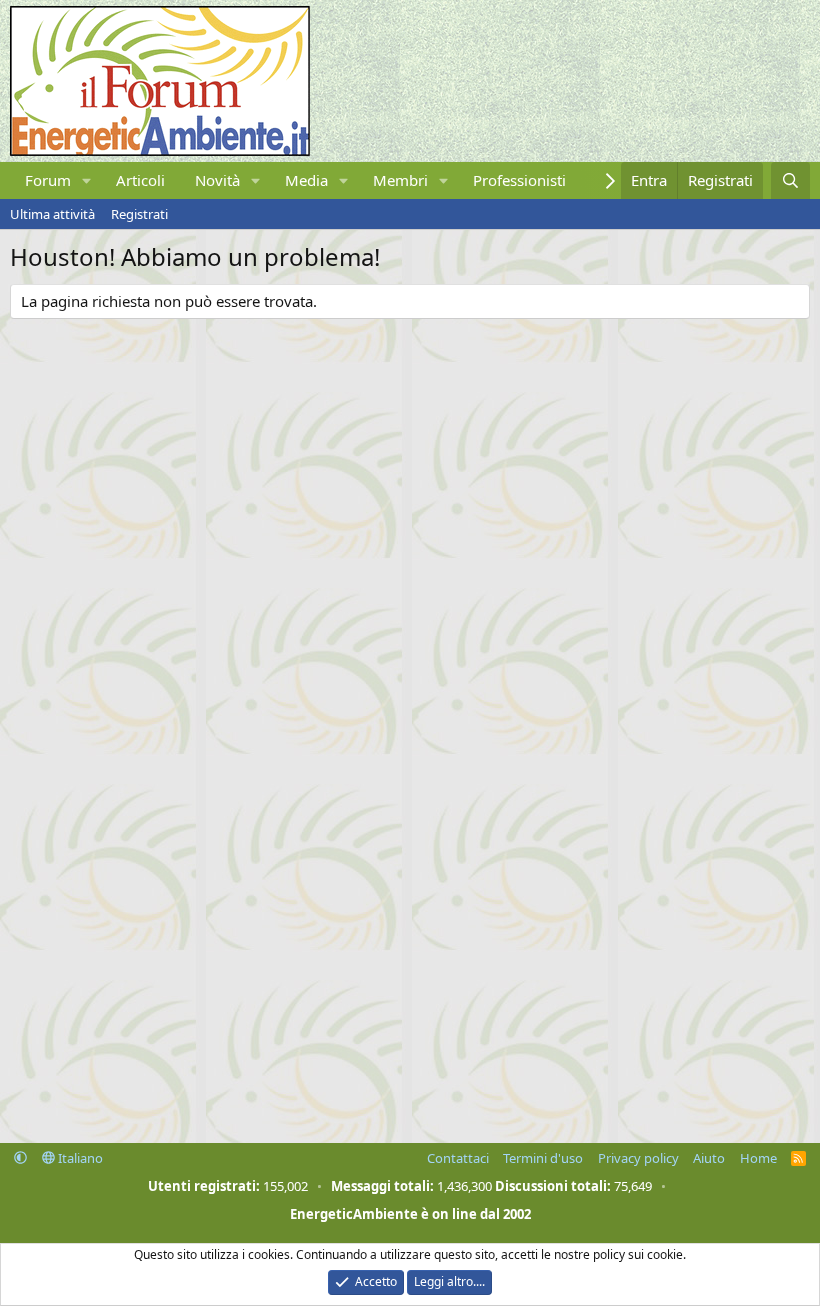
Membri (400, 180)
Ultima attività (52, 214)
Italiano (79, 1158)
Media (306, 180)
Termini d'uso (543, 1158)
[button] (87, 180)
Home (758, 1158)
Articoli (140, 180)
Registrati (139, 214)
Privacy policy (638, 1158)
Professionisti (519, 180)
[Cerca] (790, 180)
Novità (217, 180)
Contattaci (458, 1158)
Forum (48, 180)
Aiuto (709, 1158)
